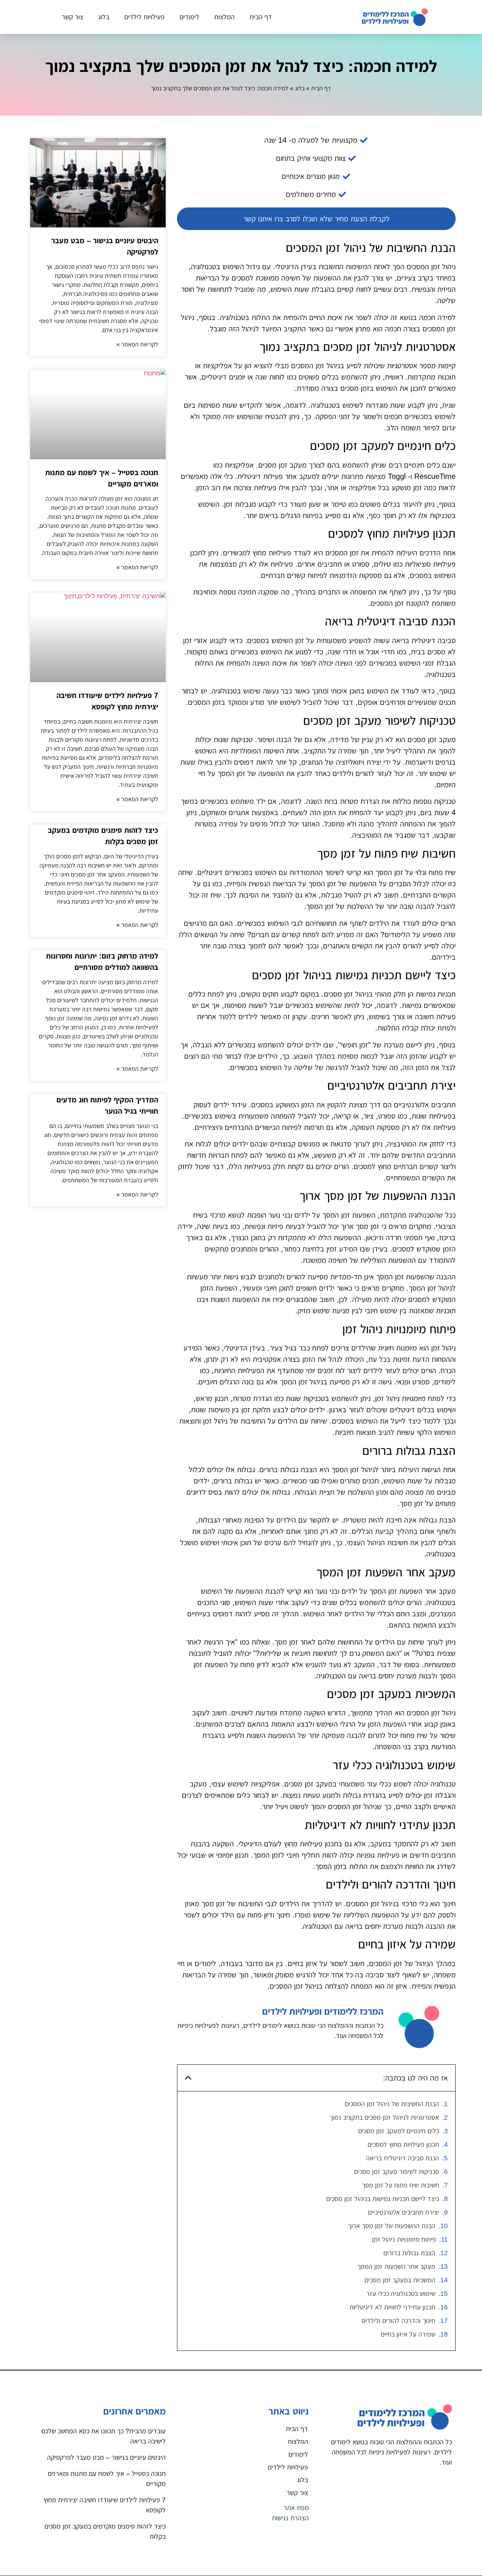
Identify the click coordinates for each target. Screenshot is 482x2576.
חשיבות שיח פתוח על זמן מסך (400, 2185)
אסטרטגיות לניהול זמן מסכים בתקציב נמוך (384, 2117)
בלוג (104, 17)
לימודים (189, 17)
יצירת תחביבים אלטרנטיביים (403, 2212)
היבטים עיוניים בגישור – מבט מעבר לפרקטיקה (106, 2457)
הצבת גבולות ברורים (409, 2253)
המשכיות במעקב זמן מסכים (400, 2280)
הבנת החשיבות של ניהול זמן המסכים (392, 2104)
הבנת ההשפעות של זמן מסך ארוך (392, 2226)
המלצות (224, 17)
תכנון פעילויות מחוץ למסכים (403, 2145)
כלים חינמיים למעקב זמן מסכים (399, 2131)
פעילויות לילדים (144, 17)
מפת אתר (296, 2508)
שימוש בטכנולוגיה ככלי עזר (401, 2294)
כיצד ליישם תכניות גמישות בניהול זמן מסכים (383, 2199)
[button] (188, 2078)
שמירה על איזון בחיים (408, 2334)
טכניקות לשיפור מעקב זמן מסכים (397, 2172)
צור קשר (72, 17)
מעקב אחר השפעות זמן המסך (396, 2267)
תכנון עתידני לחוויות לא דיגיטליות (392, 2307)
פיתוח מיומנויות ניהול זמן (404, 2239)
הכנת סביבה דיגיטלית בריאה (403, 2158)
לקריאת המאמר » (137, 344)
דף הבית (261, 17)
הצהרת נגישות (290, 2518)
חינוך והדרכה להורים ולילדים (398, 2321)
